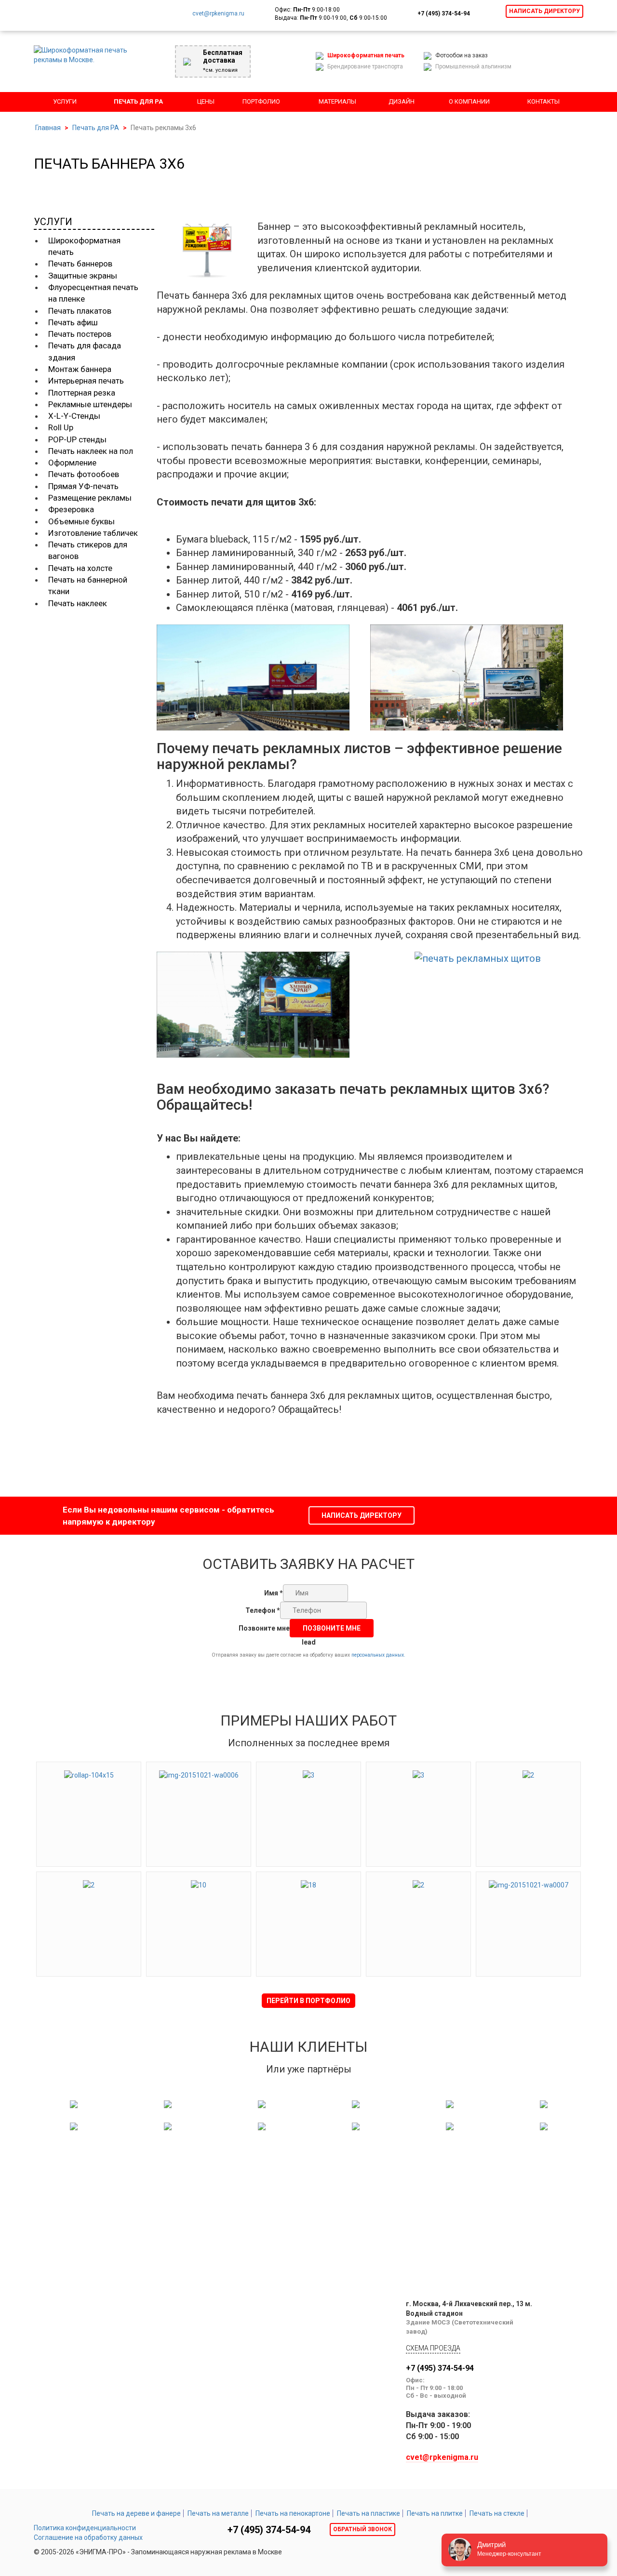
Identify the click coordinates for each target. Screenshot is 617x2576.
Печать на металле (218, 2513)
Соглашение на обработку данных (88, 2537)
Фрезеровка (71, 509)
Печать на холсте (80, 568)
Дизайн (402, 101)
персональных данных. (378, 1655)
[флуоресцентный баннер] (477, 675)
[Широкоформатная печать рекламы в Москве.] (87, 54)
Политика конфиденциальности (85, 2528)
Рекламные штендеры (90, 404)
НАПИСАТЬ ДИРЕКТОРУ (362, 1515)
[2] (528, 1774)
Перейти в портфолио (308, 2001)
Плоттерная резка (82, 393)
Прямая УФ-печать (83, 486)
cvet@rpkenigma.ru (218, 13)
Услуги (65, 101)
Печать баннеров (80, 264)
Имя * (274, 1593)
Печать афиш (73, 322)
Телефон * (263, 1610)
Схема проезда (433, 2348)
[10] (199, 1884)
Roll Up (61, 427)
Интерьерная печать (86, 381)
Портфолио (261, 101)
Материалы (337, 101)
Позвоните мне (264, 1628)
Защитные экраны (83, 276)
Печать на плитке (435, 2513)
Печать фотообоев (84, 474)
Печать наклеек (78, 603)
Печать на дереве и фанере (136, 2513)
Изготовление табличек (93, 533)
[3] (308, 1774)
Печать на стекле (497, 2513)
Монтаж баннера (80, 369)
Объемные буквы (81, 521)
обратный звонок (362, 2529)
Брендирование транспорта (365, 66)
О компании (469, 101)
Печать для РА (138, 101)
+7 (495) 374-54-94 (444, 13)
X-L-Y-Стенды (74, 416)
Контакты (543, 101)
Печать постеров (80, 334)
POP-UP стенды (77, 439)
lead (309, 1642)
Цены (206, 101)
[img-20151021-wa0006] (199, 1774)
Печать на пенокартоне (293, 2513)
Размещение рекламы (90, 498)
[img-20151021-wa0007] (529, 1884)
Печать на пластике (369, 2513)
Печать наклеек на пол (91, 451)
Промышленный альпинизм (473, 66)
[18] (308, 1884)
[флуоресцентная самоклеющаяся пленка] (263, 675)
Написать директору (544, 11)
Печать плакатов (80, 311)
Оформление (72, 463)
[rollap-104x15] (89, 1774)
